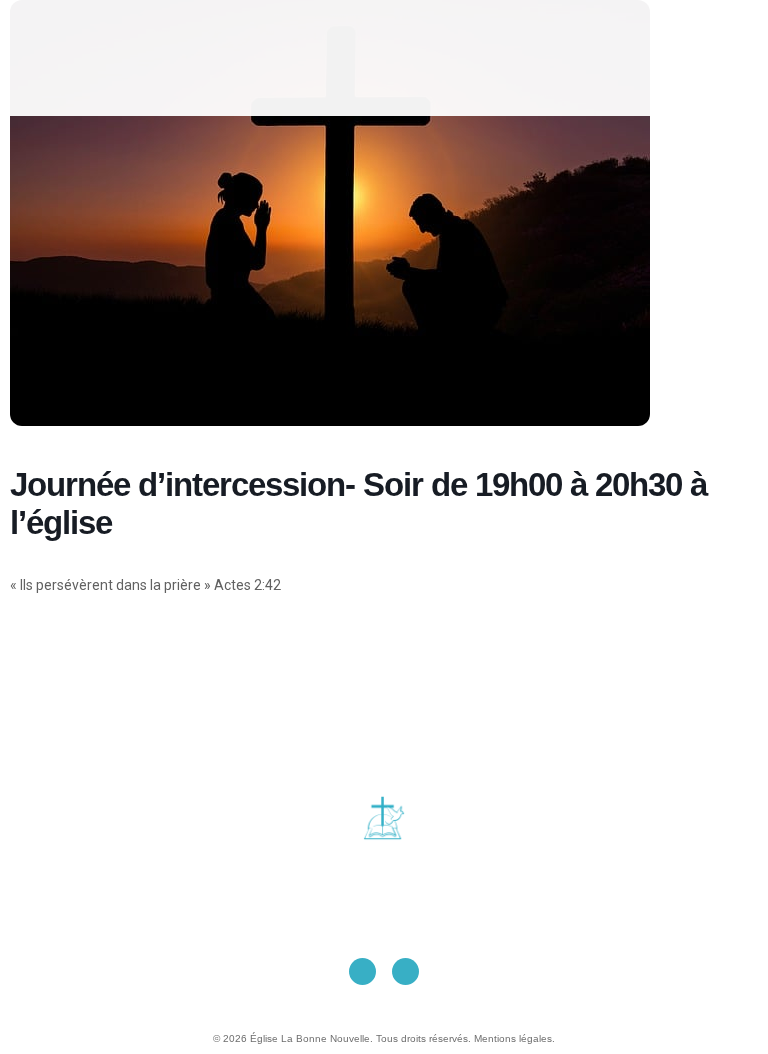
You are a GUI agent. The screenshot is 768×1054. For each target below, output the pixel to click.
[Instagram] (405, 971)
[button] (403, 58)
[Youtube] (362, 971)
